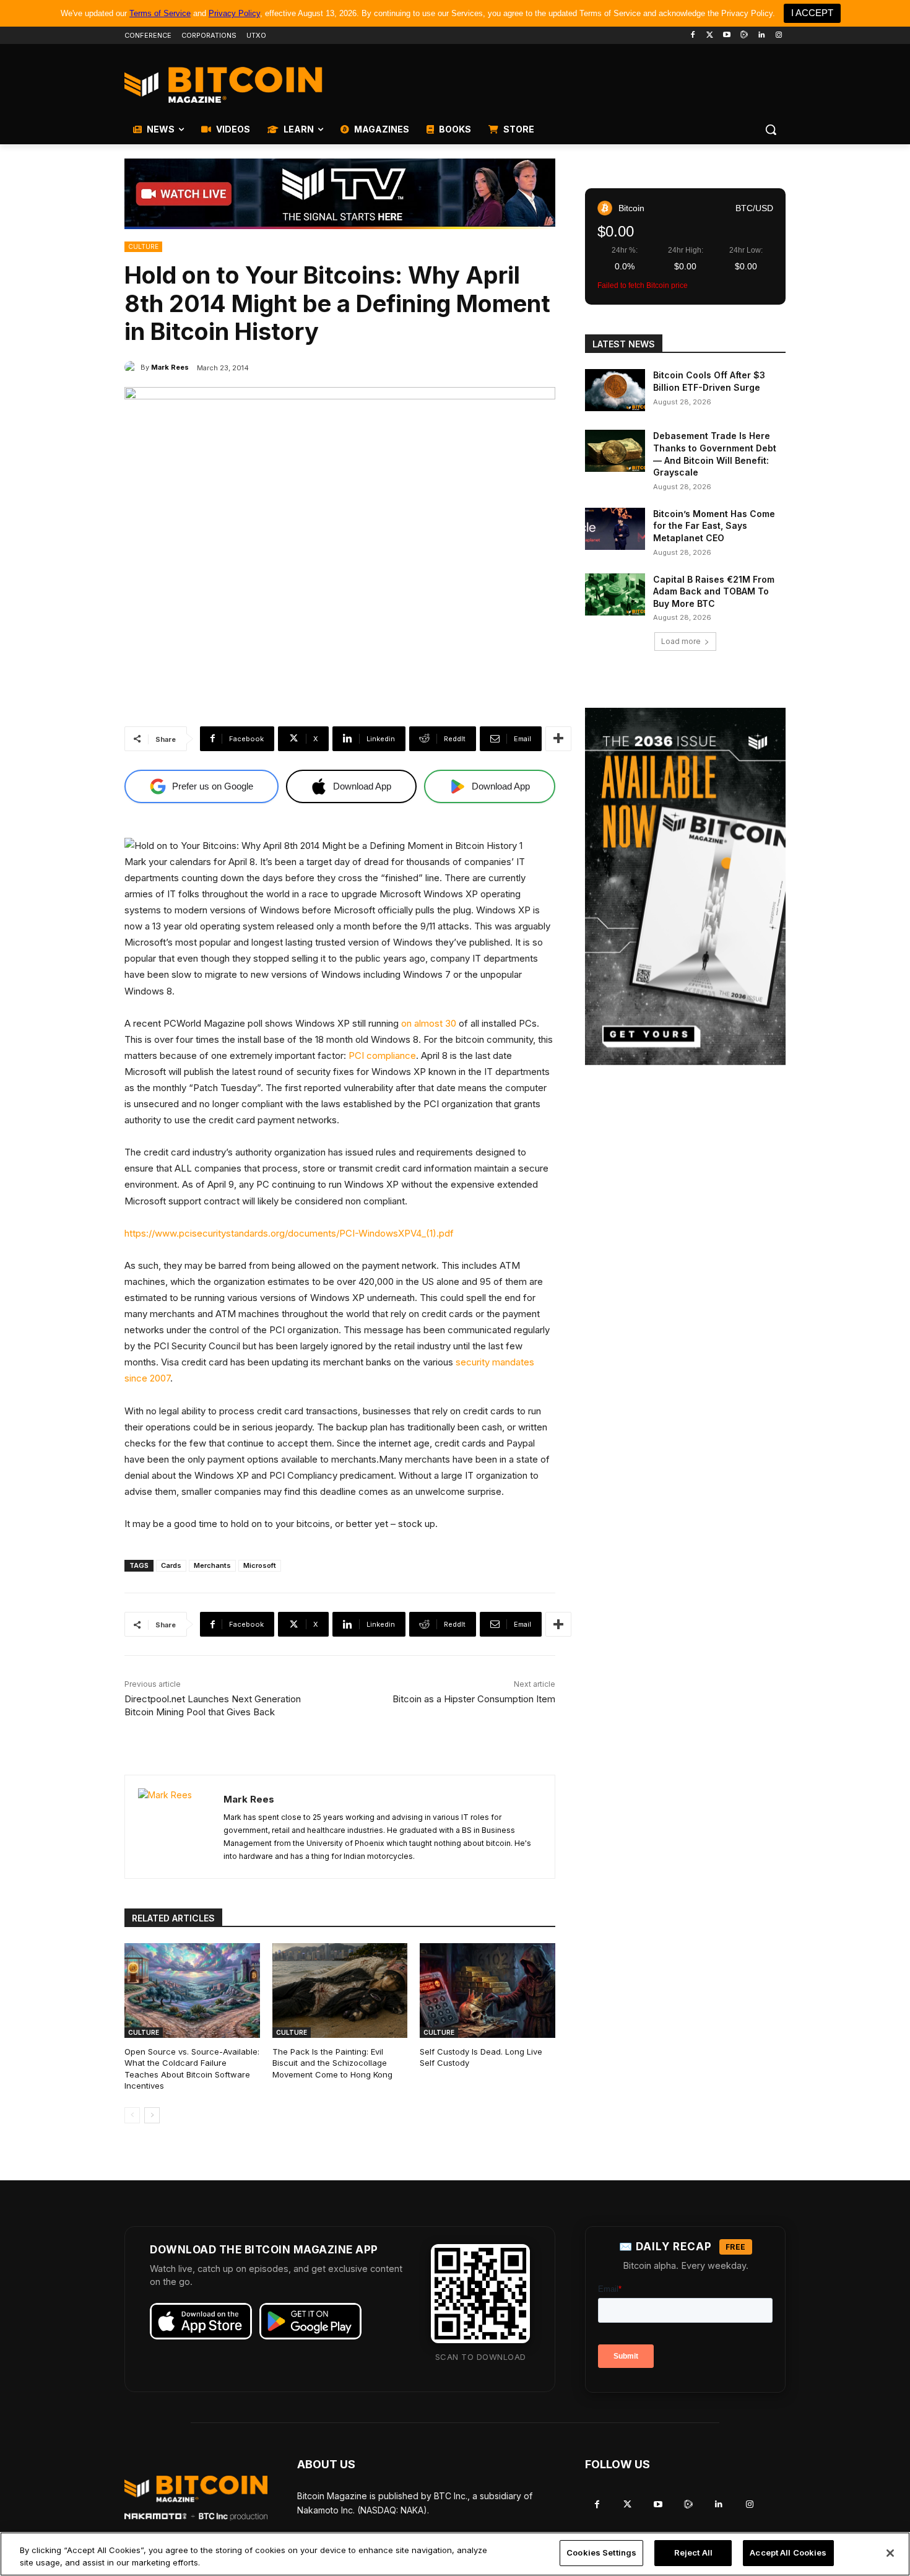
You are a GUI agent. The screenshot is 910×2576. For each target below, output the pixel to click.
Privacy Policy (234, 13)
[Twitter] (710, 36)
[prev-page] (132, 2115)
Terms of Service (160, 13)
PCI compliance (382, 1055)
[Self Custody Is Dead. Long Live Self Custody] (487, 1991)
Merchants (212, 1565)
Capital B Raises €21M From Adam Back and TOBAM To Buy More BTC (714, 591)
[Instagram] (778, 36)
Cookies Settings (601, 2552)
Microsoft (260, 1565)
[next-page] (152, 2115)
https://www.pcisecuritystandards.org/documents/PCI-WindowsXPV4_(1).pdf (289, 1233)
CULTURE (143, 246)
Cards (171, 1565)
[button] (771, 129)
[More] (558, 739)
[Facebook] (692, 36)
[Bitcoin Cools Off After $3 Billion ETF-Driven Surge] (615, 390)
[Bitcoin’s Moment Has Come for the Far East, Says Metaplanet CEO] (615, 529)
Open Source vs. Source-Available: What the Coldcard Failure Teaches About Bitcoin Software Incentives (192, 2069)
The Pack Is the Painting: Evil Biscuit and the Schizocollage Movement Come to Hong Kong (332, 2063)
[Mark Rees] (132, 367)
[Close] (890, 2553)
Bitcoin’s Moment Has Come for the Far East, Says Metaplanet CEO (714, 526)
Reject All (693, 2552)
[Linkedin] (761, 36)
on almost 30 (429, 1023)
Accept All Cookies (788, 2552)
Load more (681, 641)
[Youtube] (727, 36)
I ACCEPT (812, 13)
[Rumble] (744, 36)
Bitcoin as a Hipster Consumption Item (474, 1699)
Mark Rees (170, 367)
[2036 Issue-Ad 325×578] (685, 886)
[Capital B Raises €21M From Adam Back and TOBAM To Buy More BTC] (615, 594)
